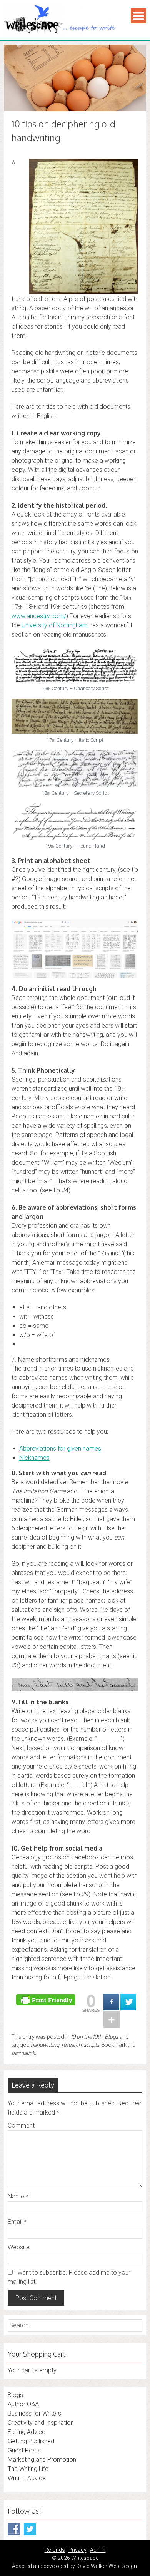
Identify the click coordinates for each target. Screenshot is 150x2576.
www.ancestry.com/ (39, 616)
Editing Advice (27, 2432)
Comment (21, 2125)
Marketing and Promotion (42, 2460)
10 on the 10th (87, 2037)
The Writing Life (28, 2469)
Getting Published (31, 2441)
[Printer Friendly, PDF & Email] (47, 1999)
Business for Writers (34, 2413)
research (72, 2045)
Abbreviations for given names (60, 1448)
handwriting (45, 2045)
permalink (23, 2053)
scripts (92, 2045)
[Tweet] (128, 2002)
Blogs (111, 2037)
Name (18, 2196)
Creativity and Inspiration (41, 2423)
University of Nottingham (55, 625)
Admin (98, 2550)
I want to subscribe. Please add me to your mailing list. (69, 2277)
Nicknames (34, 1458)
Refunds (55, 2550)
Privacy (77, 2550)
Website (19, 2247)
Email (17, 2222)
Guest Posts (24, 2450)
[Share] (111, 2002)
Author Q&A (23, 2404)
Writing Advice (27, 2478)
